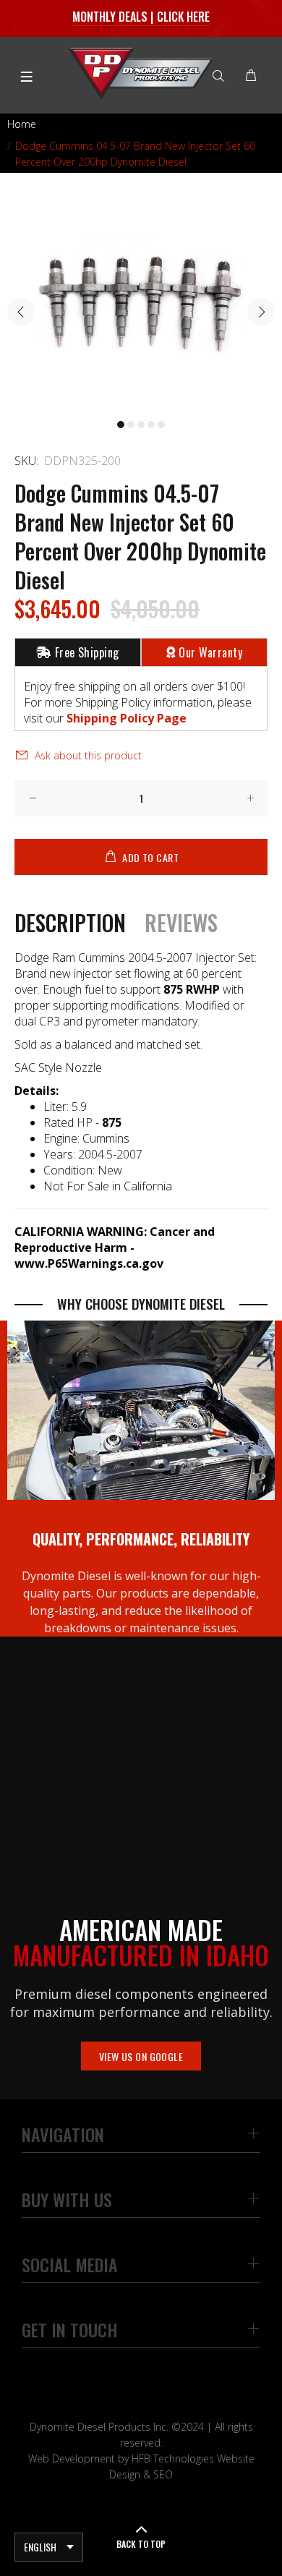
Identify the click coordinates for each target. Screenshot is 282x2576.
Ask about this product (88, 755)
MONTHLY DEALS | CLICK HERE (141, 17)
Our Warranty (210, 652)
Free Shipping (87, 652)
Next (261, 312)
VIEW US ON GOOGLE (141, 2056)
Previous (21, 312)
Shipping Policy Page (127, 718)
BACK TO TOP (141, 2544)
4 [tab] (151, 425)
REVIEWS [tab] (181, 923)
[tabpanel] (141, 303)
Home (22, 124)
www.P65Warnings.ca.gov (89, 1263)
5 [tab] (161, 425)
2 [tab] (131, 425)
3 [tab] (141, 425)
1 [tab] (121, 425)
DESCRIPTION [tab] (70, 923)
